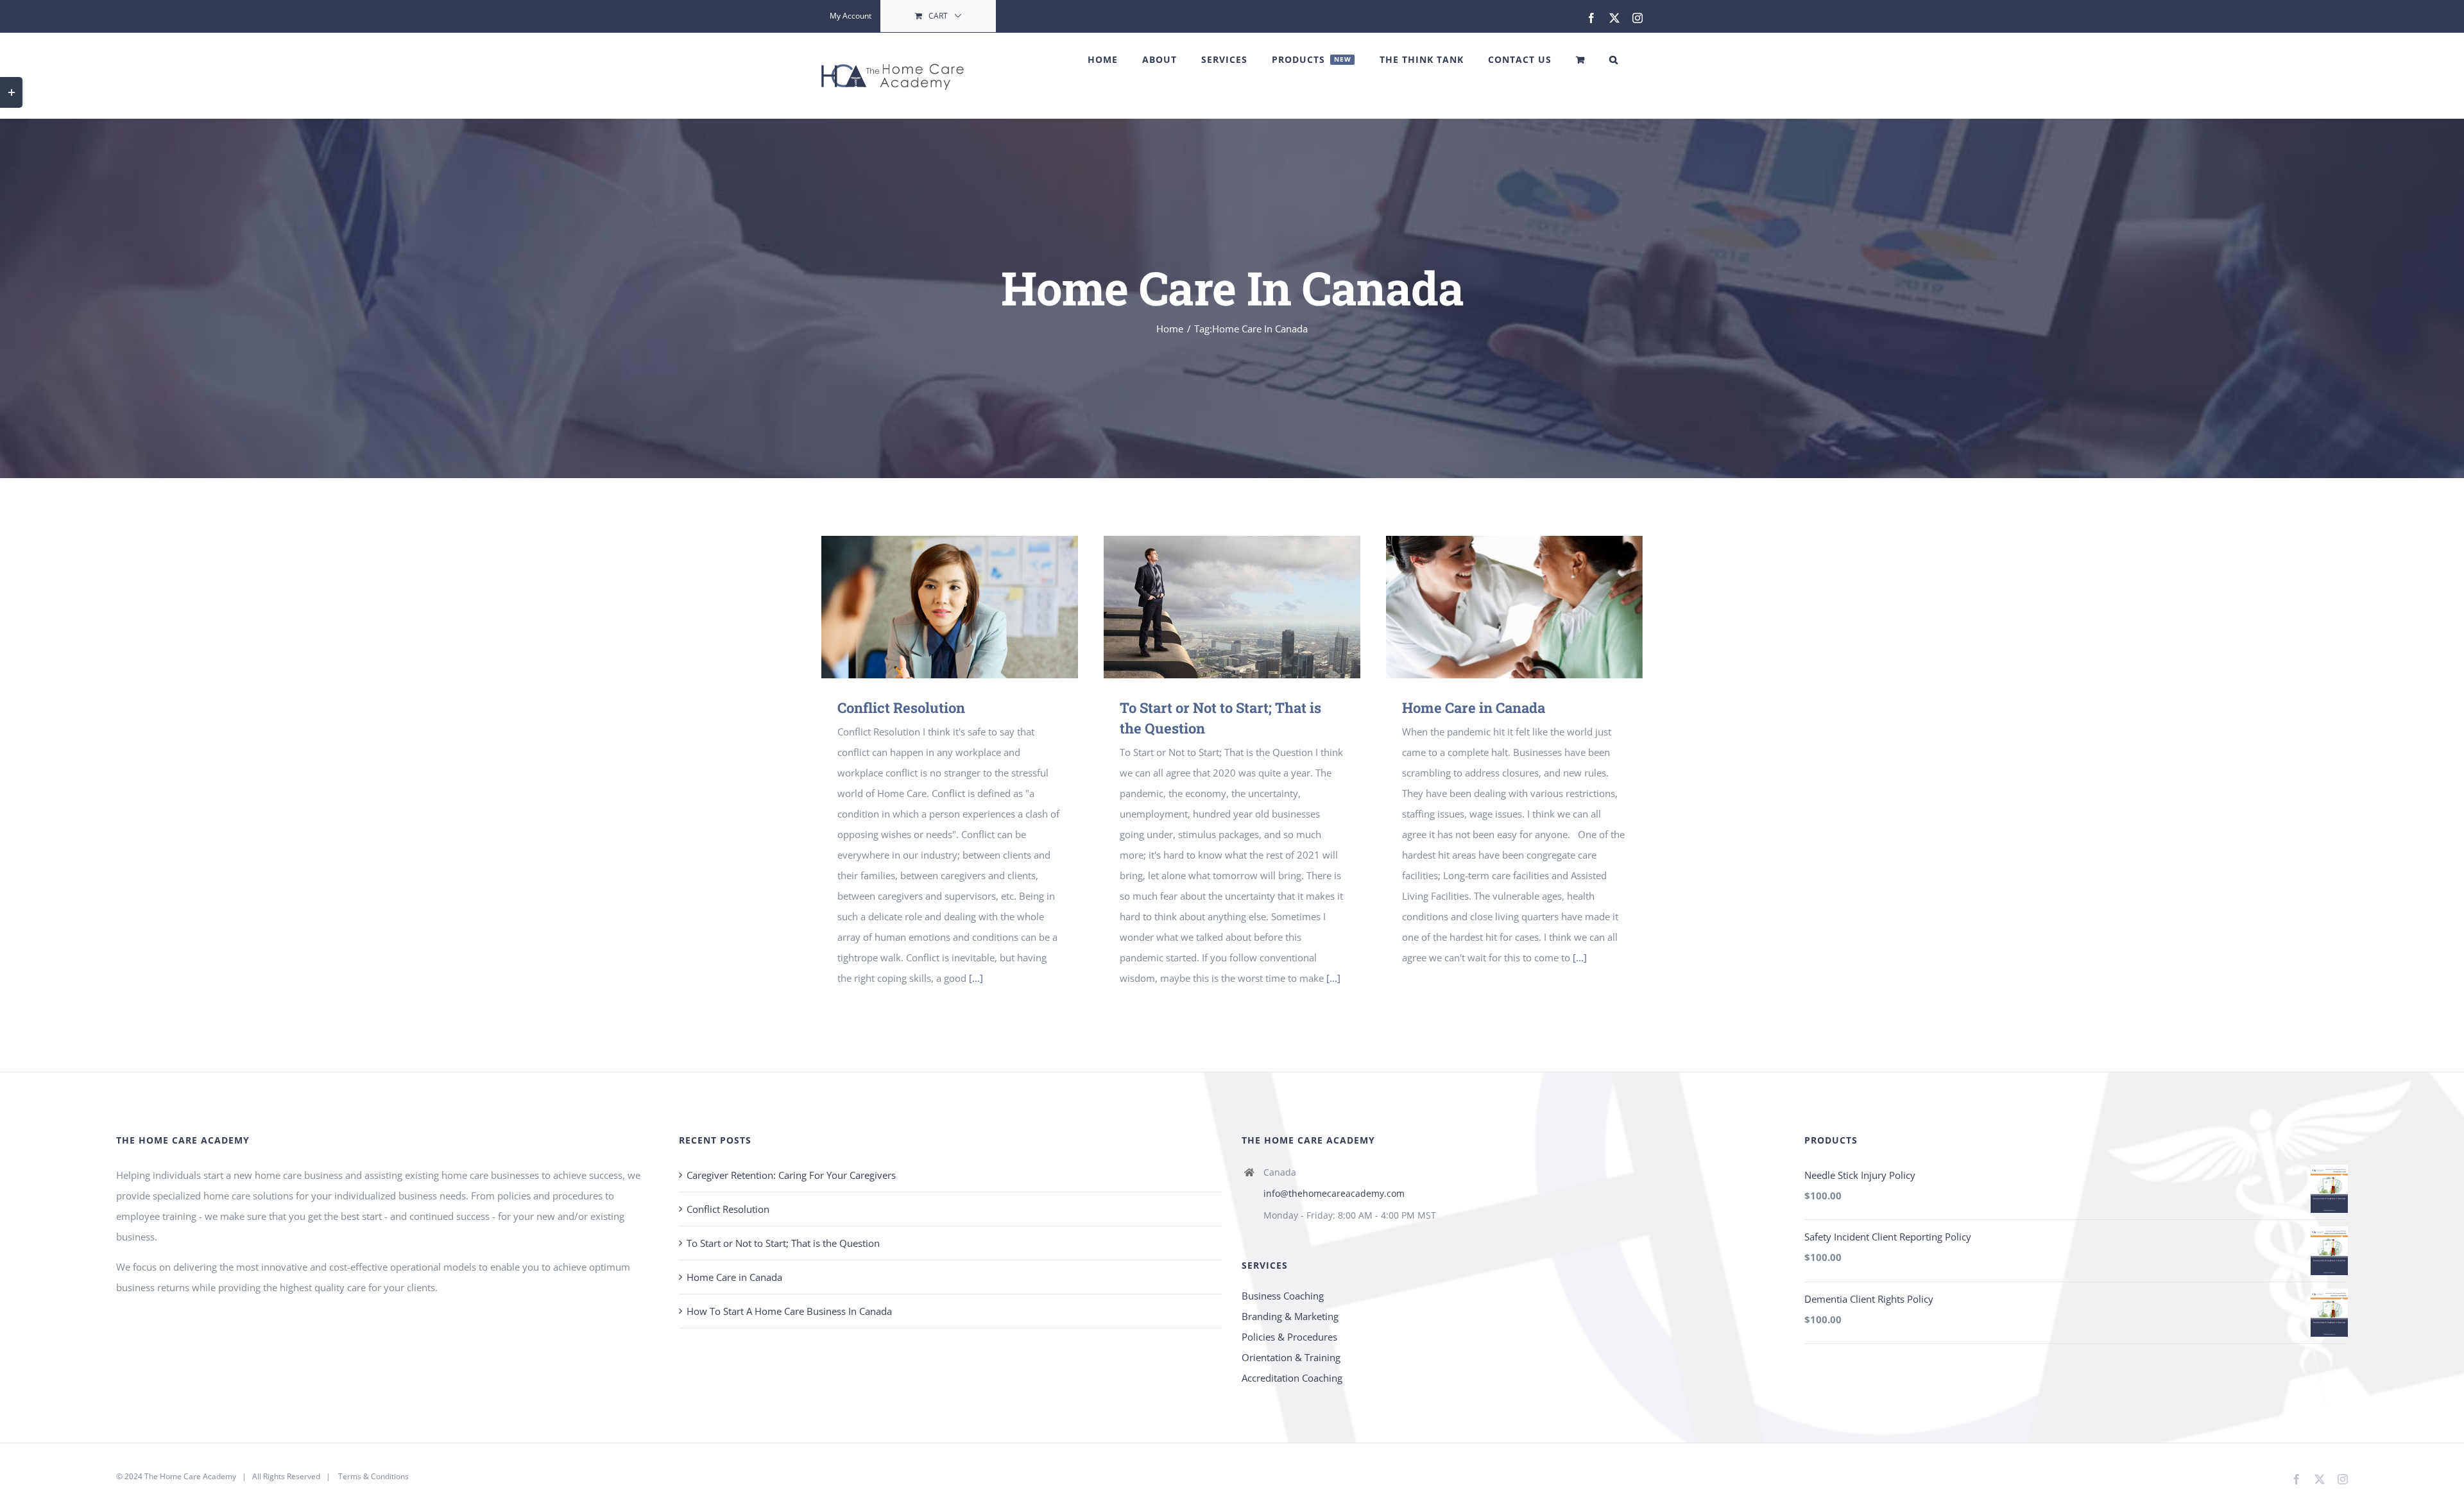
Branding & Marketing (1290, 1316)
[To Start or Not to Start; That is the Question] (1232, 607)
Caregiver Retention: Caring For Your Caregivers (791, 1175)
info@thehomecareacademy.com (1334, 1193)
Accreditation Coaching (1292, 1378)
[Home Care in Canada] (1514, 607)
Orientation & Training (1291, 1357)
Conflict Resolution (901, 708)
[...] (976, 978)
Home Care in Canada (1474, 708)
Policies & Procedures (1289, 1337)
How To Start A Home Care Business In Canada (789, 1311)
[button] (1614, 60)
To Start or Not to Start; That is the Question (783, 1243)
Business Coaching (1283, 1296)
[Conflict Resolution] (950, 607)
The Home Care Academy (190, 1476)
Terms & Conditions (373, 1476)
